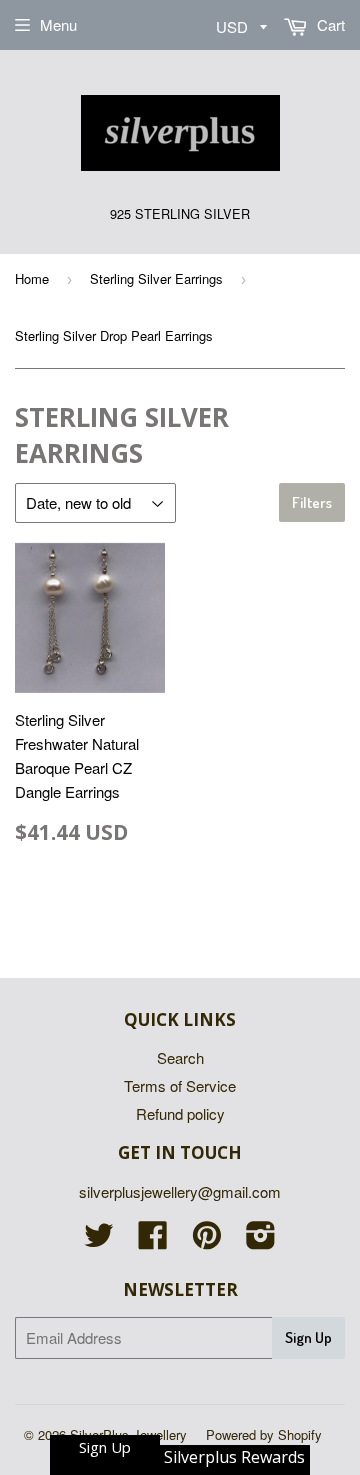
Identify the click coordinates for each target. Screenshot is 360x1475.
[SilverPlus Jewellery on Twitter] (99, 1240)
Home (32, 278)
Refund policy (180, 1113)
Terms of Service (180, 1085)
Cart (329, 24)
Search (180, 1057)
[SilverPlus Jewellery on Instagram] (261, 1240)
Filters (312, 502)
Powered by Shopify (264, 1434)
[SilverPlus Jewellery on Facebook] (153, 1240)
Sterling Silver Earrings (156, 278)
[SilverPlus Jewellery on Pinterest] (207, 1240)
